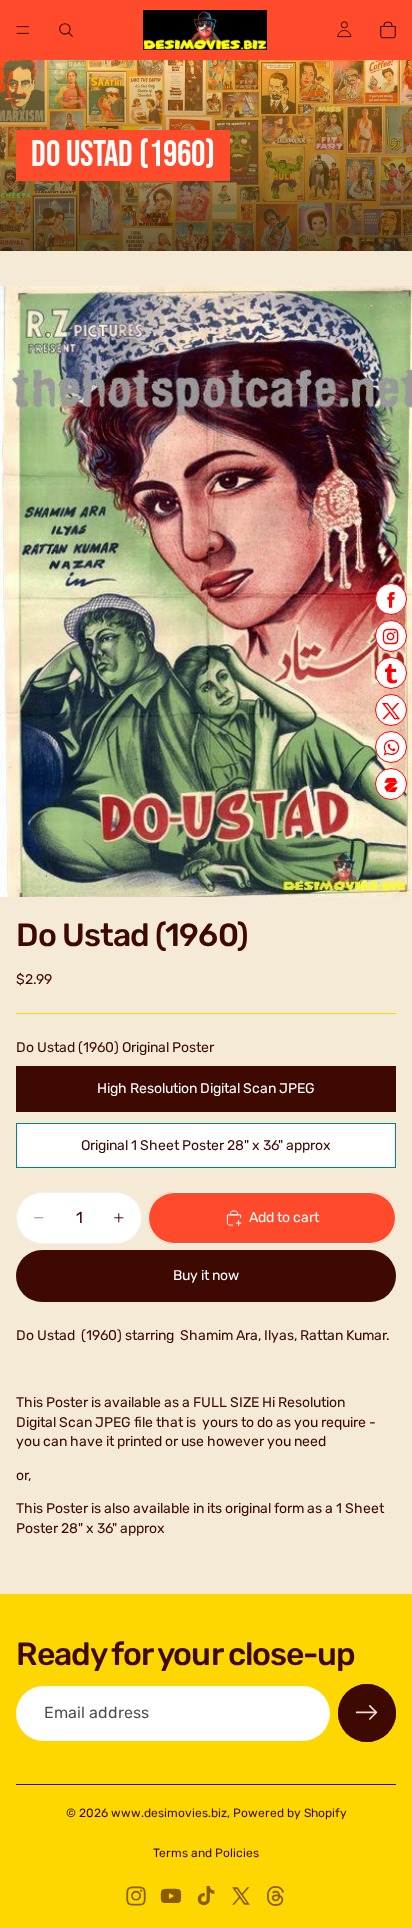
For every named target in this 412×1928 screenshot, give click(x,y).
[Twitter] (241, 1896)
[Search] (66, 30)
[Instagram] (136, 1896)
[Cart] (388, 30)
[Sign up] (367, 1713)
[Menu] (23, 30)
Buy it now (206, 1275)
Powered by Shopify (290, 1813)
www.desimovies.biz (169, 1813)
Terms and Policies (206, 1853)
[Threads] (276, 1896)
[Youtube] (171, 1896)
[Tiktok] (206, 1896)
